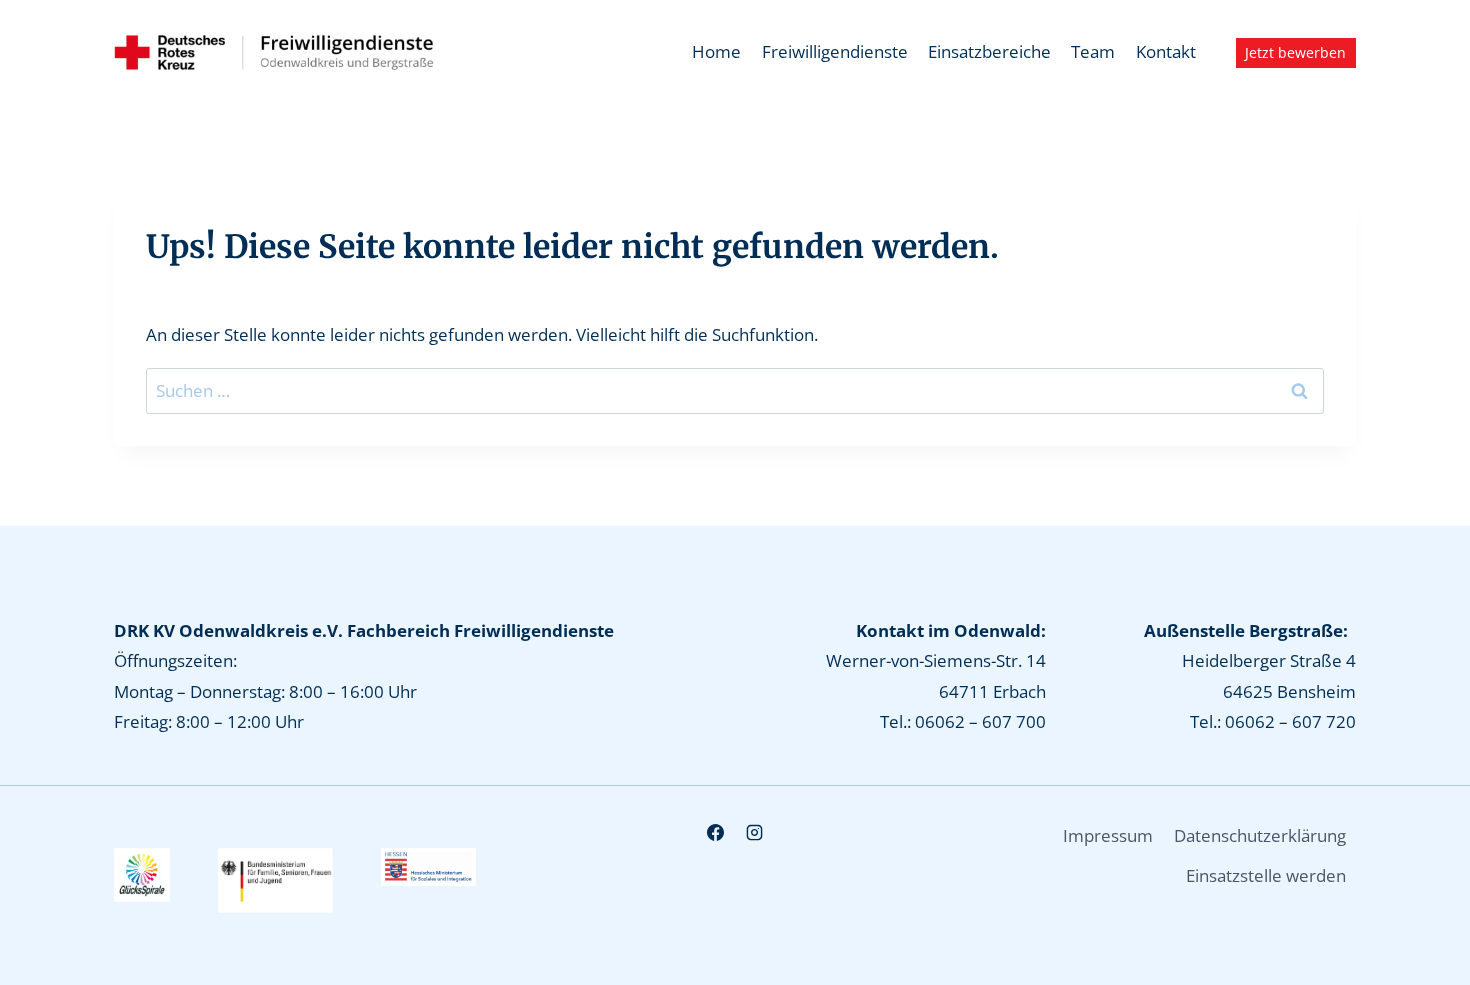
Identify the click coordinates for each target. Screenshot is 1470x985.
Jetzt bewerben (1295, 52)
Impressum (1108, 835)
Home (716, 51)
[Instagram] (755, 833)
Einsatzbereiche (989, 51)
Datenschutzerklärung (1260, 835)
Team (1093, 51)
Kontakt (1166, 51)
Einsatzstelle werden (1266, 875)
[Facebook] (715, 833)
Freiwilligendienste (835, 51)
